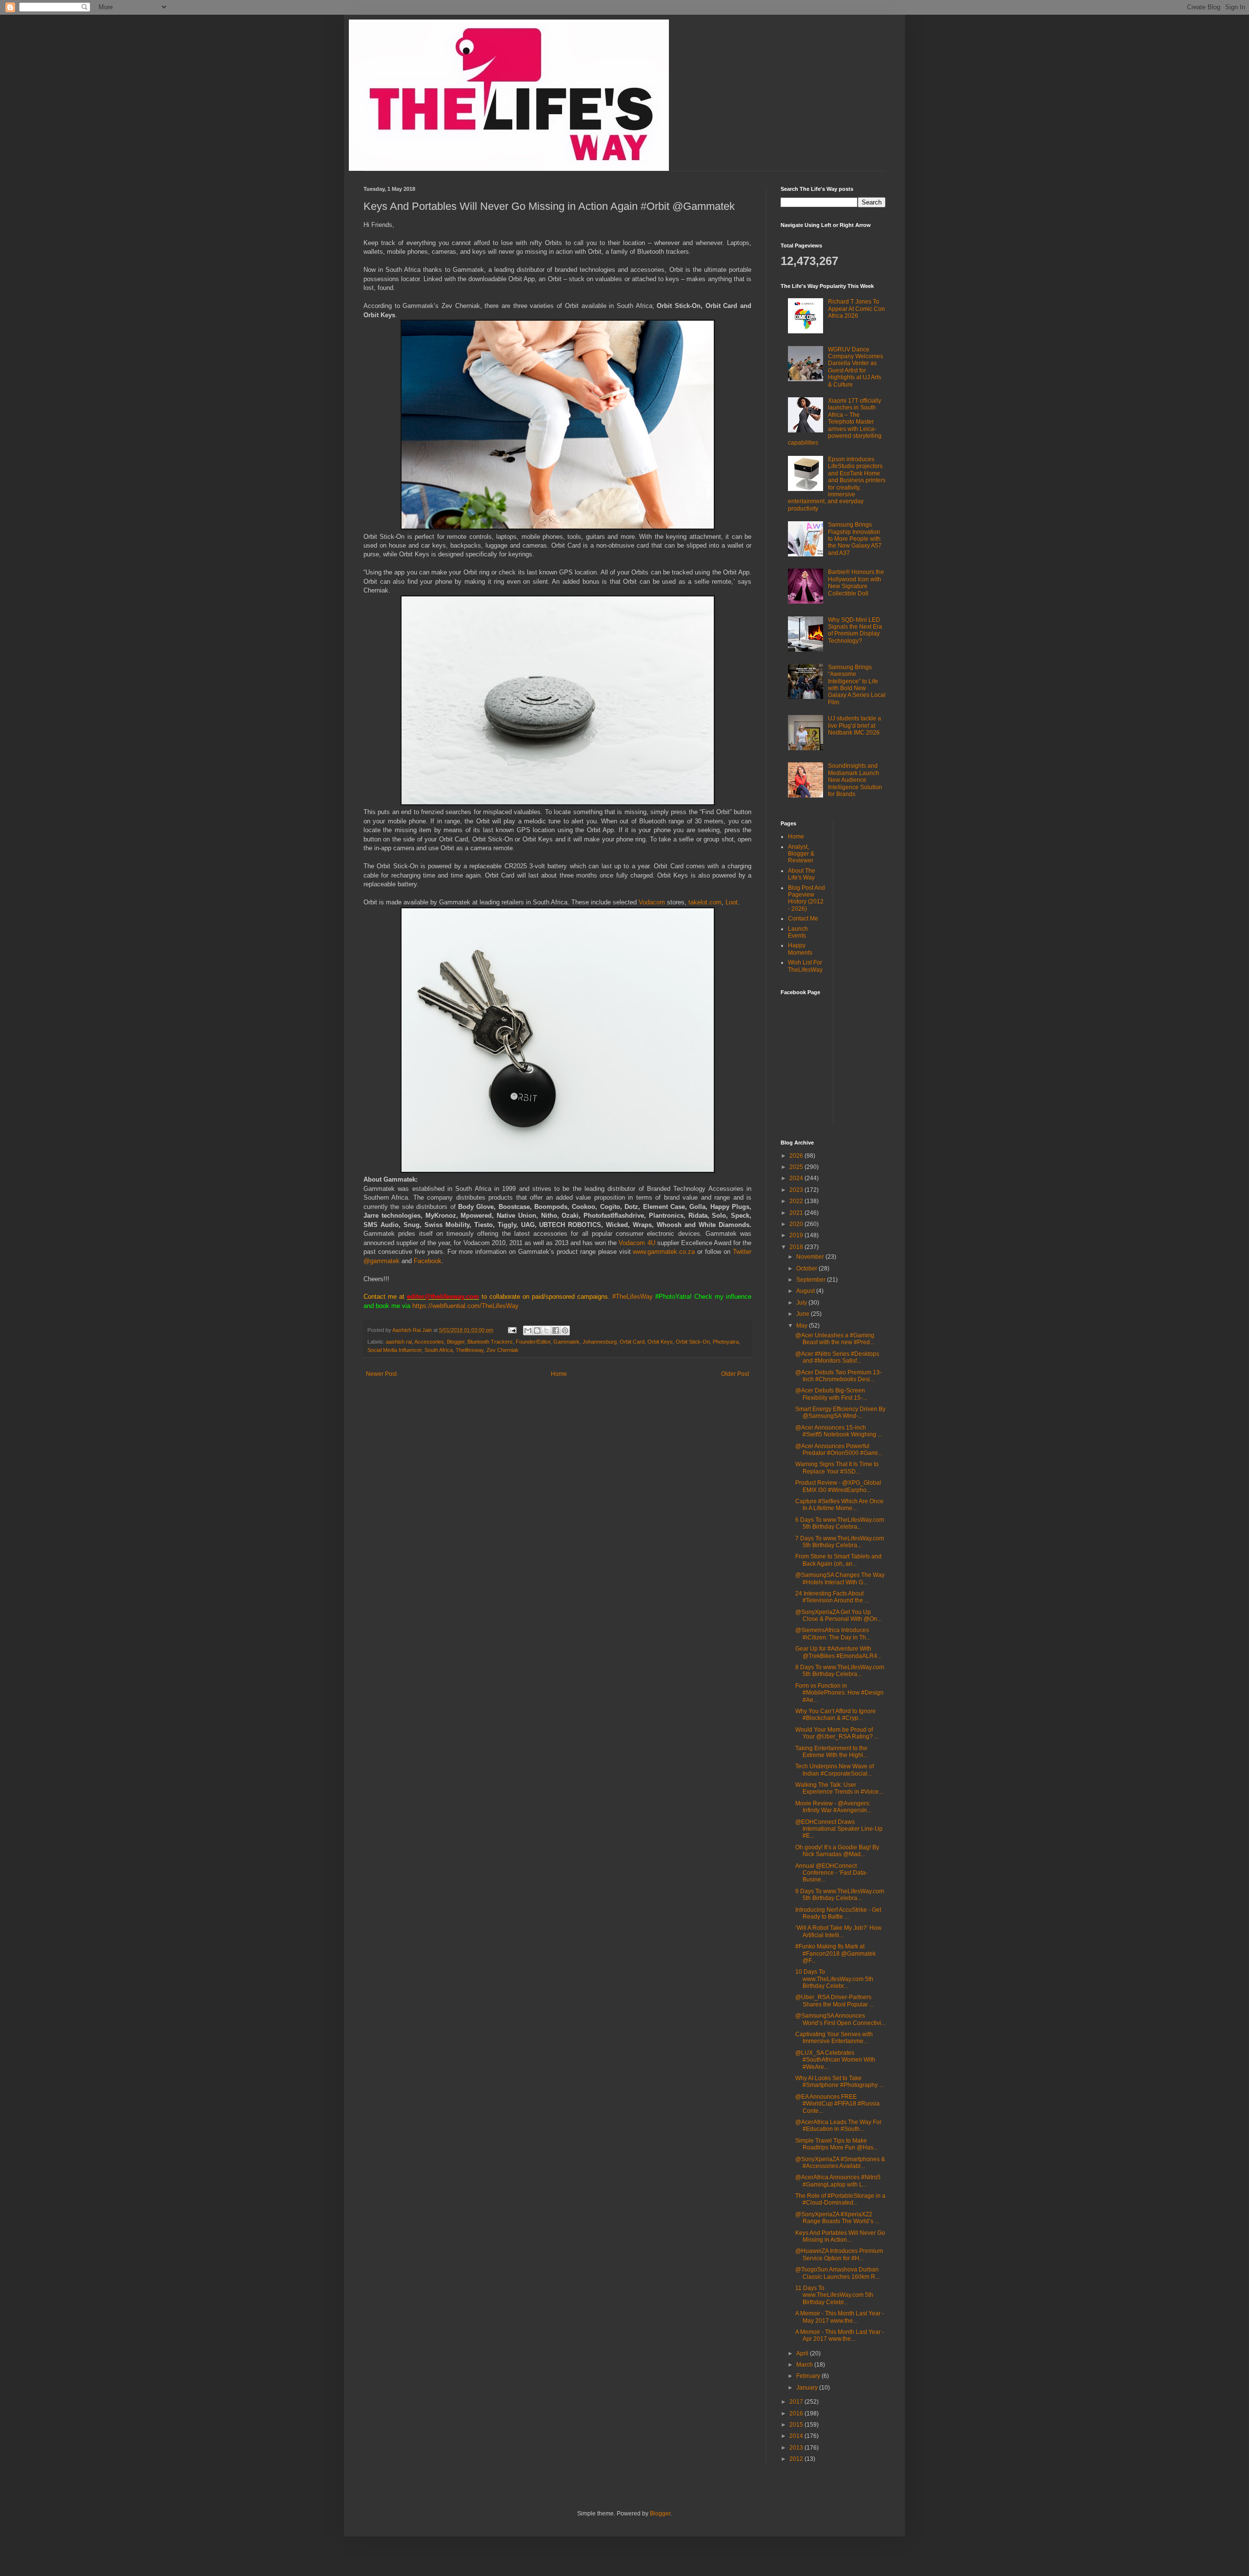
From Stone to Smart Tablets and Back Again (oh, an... (838, 1560)
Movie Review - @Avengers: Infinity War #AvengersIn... (833, 1807)
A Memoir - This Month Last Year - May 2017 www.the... (840, 2317)
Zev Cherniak (503, 1350)
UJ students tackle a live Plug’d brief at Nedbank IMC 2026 (855, 726)
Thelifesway (470, 1350)
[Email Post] (512, 1330)
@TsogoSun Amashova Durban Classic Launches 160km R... (837, 2273)
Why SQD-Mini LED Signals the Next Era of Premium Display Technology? (855, 630)
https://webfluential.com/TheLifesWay (465, 1306)
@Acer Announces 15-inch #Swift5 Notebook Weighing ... (839, 1431)
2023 (797, 1190)
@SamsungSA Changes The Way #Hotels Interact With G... (840, 1578)
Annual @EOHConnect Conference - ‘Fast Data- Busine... (831, 1873)
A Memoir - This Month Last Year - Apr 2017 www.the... (840, 2335)
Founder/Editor (533, 1342)
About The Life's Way (802, 874)
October (807, 1268)
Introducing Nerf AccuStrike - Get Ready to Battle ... (838, 1913)
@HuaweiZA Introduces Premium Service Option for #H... (839, 2254)
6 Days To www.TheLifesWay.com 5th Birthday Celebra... (840, 1523)
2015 (797, 2425)
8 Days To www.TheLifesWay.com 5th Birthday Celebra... (840, 1671)
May (803, 1326)
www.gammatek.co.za (664, 1252)
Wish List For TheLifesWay (805, 966)
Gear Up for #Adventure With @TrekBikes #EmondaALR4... (838, 1652)
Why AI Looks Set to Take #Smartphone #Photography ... (839, 2082)
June (804, 1314)
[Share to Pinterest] (565, 1330)
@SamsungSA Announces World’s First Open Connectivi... (840, 2019)
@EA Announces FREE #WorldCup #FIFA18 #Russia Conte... (837, 2104)
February (809, 2376)
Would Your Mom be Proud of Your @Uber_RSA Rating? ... (837, 1733)
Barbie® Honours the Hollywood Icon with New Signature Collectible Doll (856, 583)
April (803, 2353)
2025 (797, 1167)
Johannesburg (600, 1342)
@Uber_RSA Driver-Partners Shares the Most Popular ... (835, 2001)
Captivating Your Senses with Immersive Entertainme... (834, 2038)
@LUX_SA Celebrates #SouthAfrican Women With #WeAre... (835, 2060)
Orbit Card (632, 1342)
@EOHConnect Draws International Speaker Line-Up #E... (839, 1829)
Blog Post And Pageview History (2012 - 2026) (806, 898)
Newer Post (381, 1374)
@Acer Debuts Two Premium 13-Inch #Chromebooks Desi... (838, 1376)
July (802, 1303)
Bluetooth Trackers (490, 1342)
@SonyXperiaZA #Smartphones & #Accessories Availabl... (840, 2163)
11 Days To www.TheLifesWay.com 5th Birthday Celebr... (834, 2295)
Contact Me (803, 919)
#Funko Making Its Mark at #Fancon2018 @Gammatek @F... (836, 1953)
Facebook (428, 1261)
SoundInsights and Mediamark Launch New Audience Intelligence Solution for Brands (855, 780)
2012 (797, 2459)
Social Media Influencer (394, 1350)
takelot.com (705, 902)
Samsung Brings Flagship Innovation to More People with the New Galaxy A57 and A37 (855, 539)
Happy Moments (800, 949)
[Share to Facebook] (556, 1330)
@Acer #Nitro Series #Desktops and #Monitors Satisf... (837, 1357)
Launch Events (798, 932)
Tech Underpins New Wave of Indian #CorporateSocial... (835, 1770)
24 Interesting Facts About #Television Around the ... (832, 1597)
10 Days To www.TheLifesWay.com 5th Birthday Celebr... (834, 1979)
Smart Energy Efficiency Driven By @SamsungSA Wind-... (840, 1412)
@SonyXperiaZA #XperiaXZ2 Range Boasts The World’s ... (837, 2218)
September (812, 1280)
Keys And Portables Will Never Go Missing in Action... (840, 2236)
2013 (797, 2448)
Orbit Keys (660, 1342)
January (808, 2388)
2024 (797, 1178)
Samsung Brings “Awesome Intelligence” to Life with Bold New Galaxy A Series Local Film (857, 685)
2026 (797, 1156)
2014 (797, 2436)
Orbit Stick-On (693, 1342)
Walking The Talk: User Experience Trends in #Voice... (839, 1788)
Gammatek (566, 1342)
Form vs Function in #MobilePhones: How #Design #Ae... (839, 1693)
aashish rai (399, 1342)
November (811, 1257)
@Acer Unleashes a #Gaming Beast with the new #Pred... (835, 1339)
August (806, 1291)
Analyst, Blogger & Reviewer (801, 854)
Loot (732, 902)
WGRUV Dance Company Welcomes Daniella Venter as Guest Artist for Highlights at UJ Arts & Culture (856, 367)
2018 (797, 1247)
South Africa (439, 1350)
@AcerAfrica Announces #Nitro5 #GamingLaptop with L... (838, 2181)
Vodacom (653, 902)
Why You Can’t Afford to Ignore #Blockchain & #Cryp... (836, 1715)
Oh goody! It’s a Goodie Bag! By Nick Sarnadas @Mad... (837, 1851)
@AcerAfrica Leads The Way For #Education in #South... (838, 2126)
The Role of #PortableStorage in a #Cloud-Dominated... (840, 2199)
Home (559, 1374)
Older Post (735, 1374)
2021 (797, 1213)
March (805, 2365)
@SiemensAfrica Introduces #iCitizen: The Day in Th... (833, 1634)
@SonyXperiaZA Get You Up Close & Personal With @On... (838, 1615)
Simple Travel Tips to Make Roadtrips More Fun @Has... (836, 2144)
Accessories (429, 1342)
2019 (797, 1235)
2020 (797, 1224)
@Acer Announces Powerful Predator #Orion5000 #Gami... (839, 1450)
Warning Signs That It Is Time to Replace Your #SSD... (837, 1468)
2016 (797, 2413)
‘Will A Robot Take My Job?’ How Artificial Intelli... (838, 1931)
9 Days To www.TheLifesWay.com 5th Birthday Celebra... (840, 1895)
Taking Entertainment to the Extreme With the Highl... (831, 1752)
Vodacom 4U (637, 1243)
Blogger (456, 1342)
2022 (797, 1201)
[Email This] (528, 1330)
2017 (797, 2402)
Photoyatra (726, 1342)
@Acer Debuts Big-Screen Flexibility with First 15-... (831, 1394)
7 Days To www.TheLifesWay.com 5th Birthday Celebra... (840, 1542)
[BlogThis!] (537, 1330)
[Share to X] (546, 1330)
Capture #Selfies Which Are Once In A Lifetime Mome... (839, 1505)
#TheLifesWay (633, 1297)
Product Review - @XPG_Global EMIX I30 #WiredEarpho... (838, 1486)
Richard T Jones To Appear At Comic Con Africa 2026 (856, 309)
